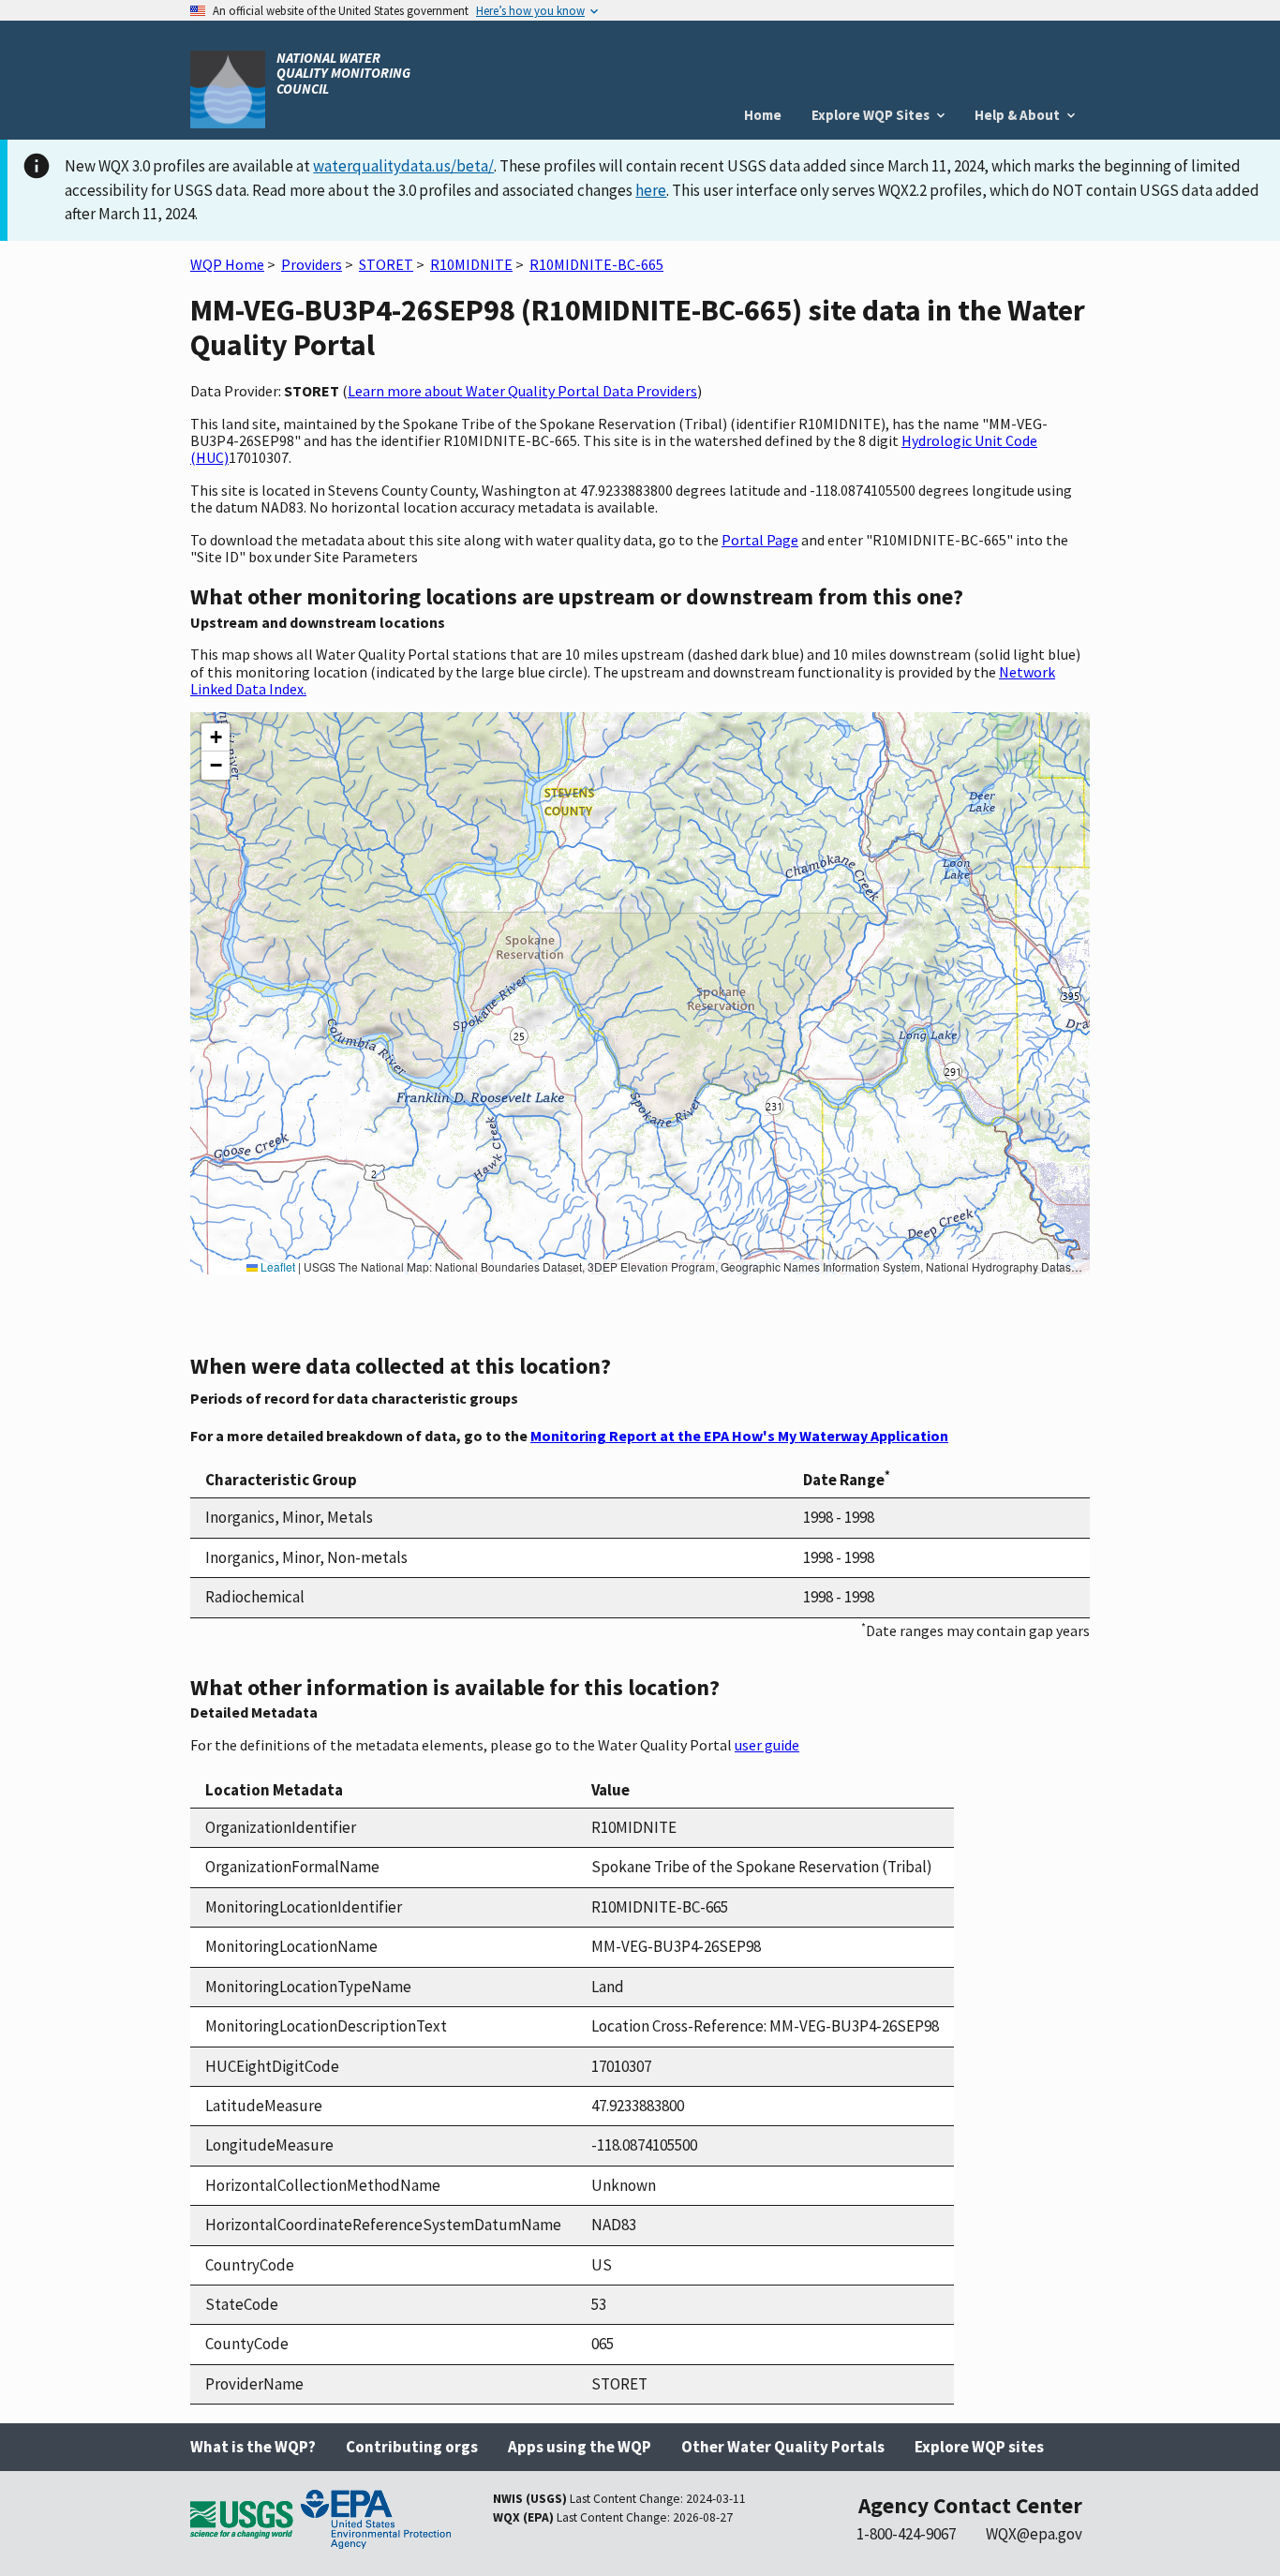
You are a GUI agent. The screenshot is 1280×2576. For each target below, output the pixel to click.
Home (763, 115)
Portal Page (760, 540)
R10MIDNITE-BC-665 (596, 264)
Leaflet (276, 1266)
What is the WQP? (253, 2447)
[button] (216, 737)
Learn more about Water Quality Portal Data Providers (522, 391)
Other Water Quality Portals (783, 2447)
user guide (767, 1745)
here (651, 190)
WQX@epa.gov (1034, 2534)
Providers (312, 264)
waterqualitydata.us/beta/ (403, 166)
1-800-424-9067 (906, 2534)
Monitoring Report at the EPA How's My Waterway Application (739, 1436)
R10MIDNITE (471, 264)
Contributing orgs (412, 2447)
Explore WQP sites (979, 2447)
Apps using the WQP (580, 2447)
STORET (386, 264)
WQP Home (227, 264)
